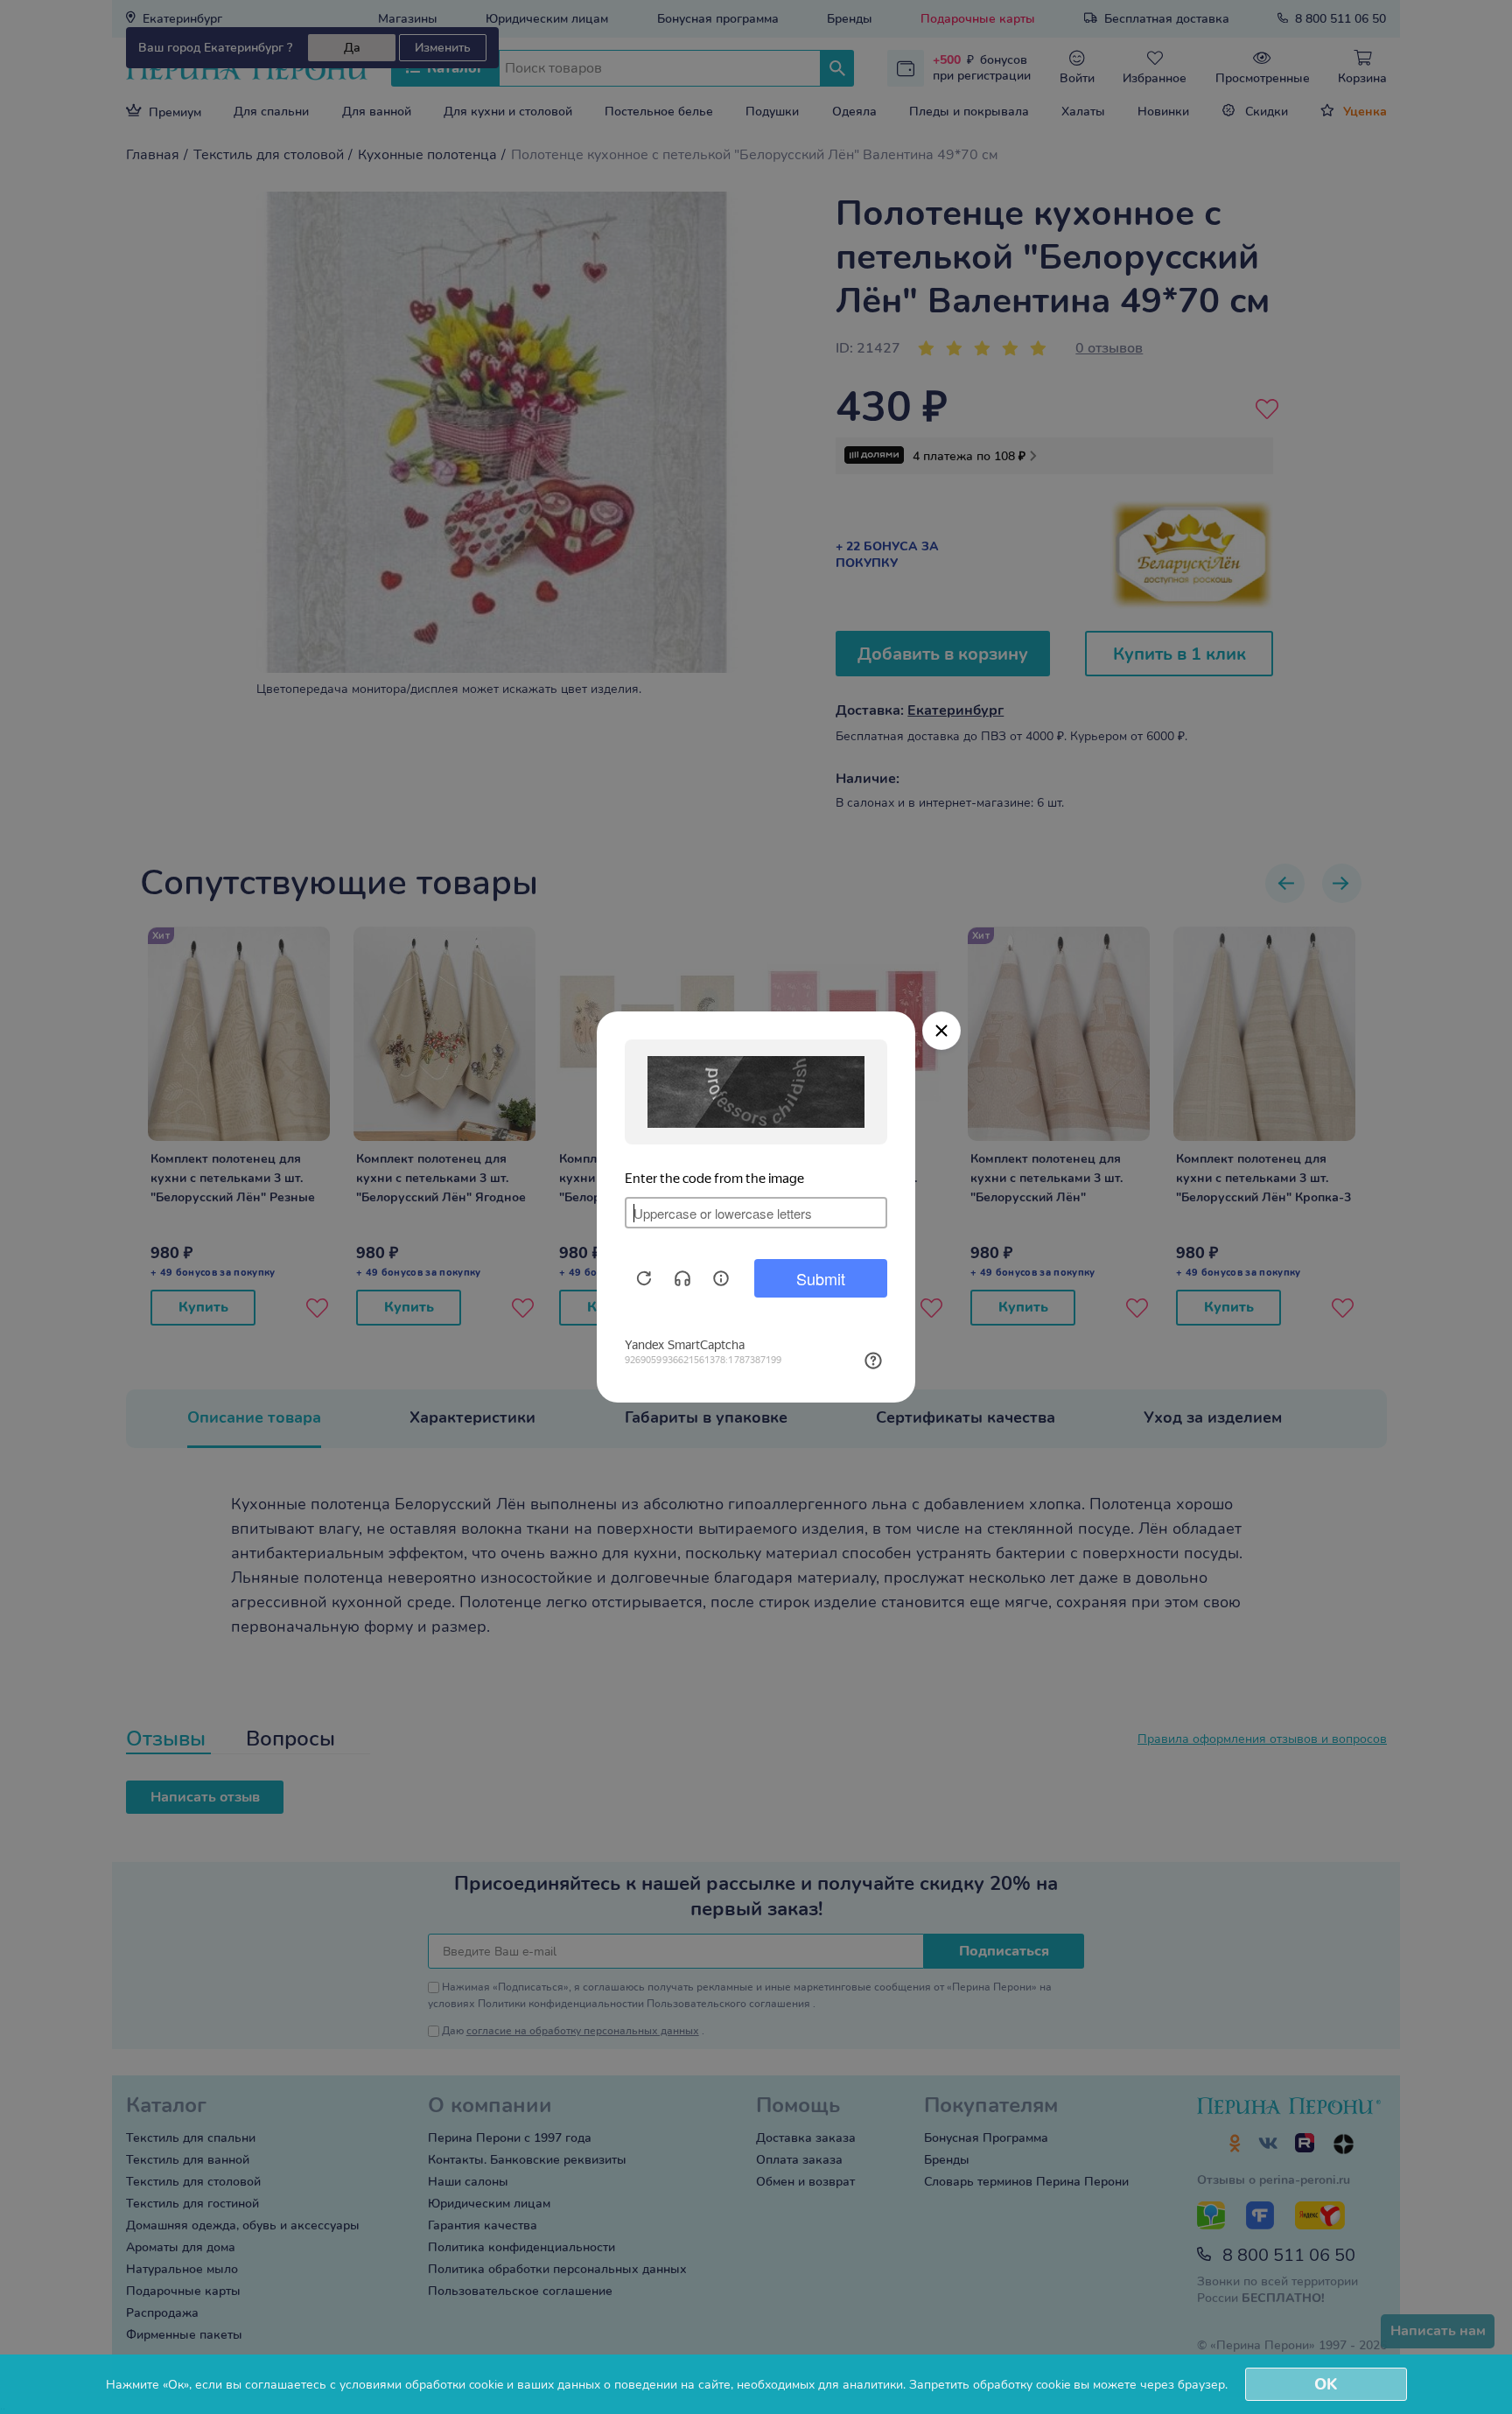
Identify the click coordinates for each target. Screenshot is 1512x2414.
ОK (1326, 2384)
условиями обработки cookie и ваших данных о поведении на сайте (535, 2385)
